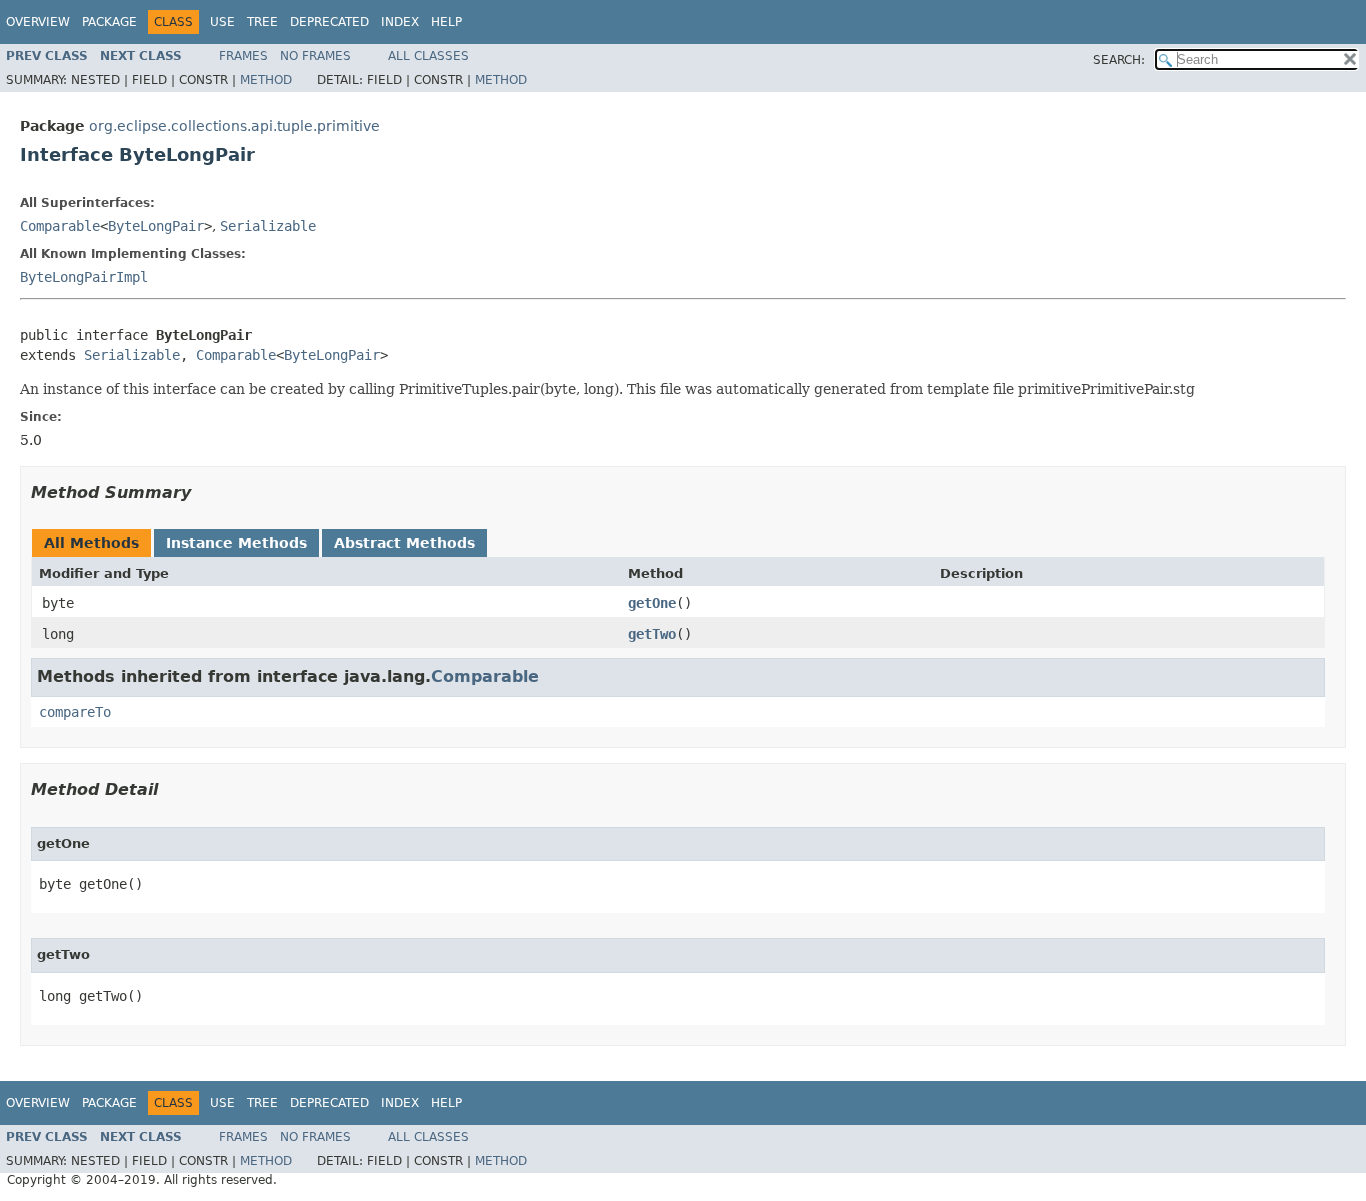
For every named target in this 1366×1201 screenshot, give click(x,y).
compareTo (75, 712)
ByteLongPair (156, 226)
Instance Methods (236, 543)
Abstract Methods (404, 543)
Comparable (60, 226)
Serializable (268, 226)
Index (400, 22)
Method (266, 80)
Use (222, 22)
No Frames (315, 56)
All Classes (428, 56)
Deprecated (329, 22)
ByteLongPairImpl (84, 277)
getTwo (652, 634)
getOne (652, 603)
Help (446, 22)
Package (109, 22)
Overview (38, 22)
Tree (262, 22)
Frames (243, 56)
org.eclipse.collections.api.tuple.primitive (234, 126)
